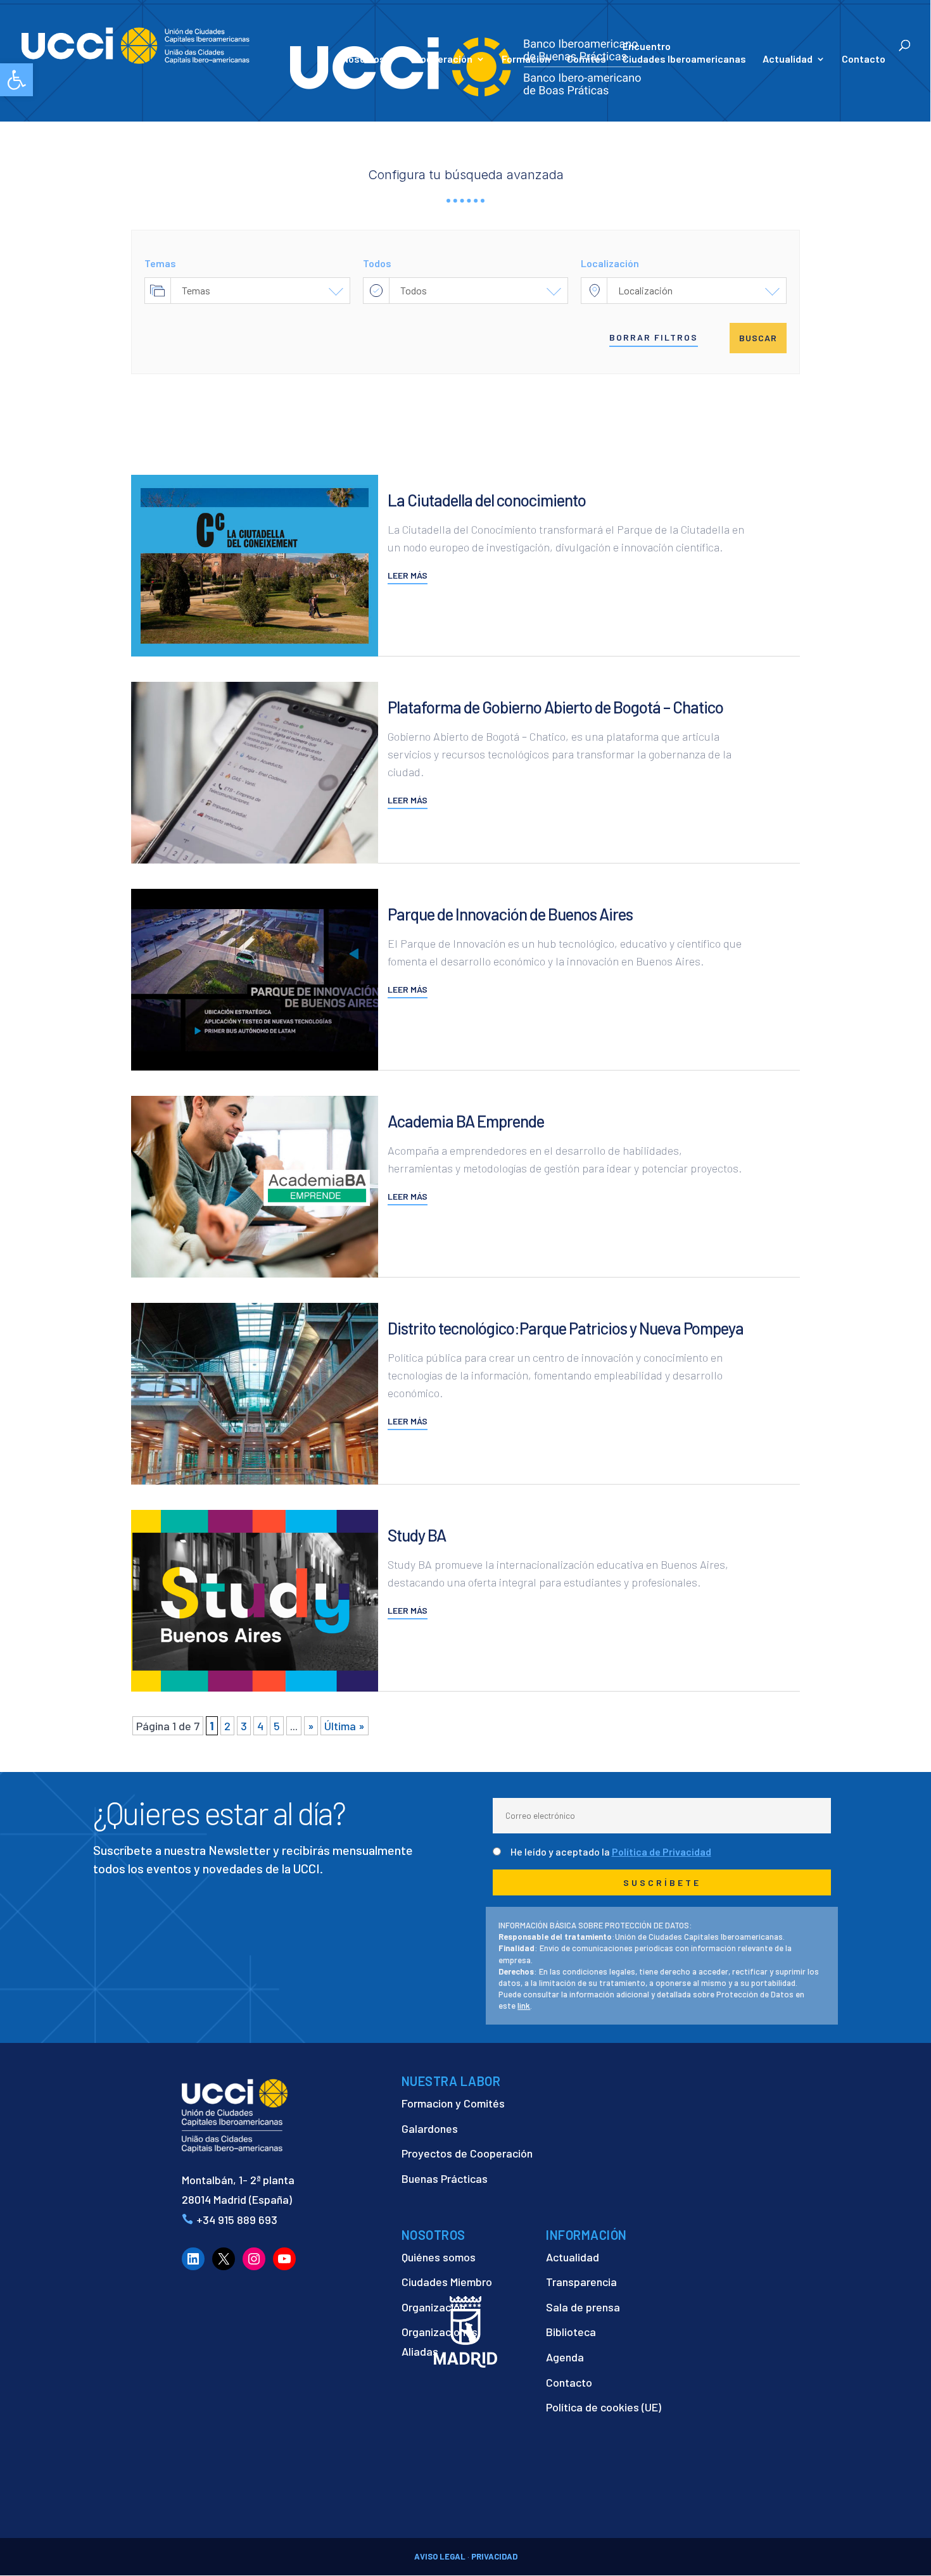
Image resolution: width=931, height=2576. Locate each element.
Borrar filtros (654, 337)
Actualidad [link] (788, 60)
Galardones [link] (430, 2128)
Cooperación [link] (443, 60)
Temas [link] (196, 290)
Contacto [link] (864, 60)
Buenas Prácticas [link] (445, 2178)
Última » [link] (345, 1726)
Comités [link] (586, 60)
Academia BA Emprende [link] (466, 1121)
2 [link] (227, 1726)
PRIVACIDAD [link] (494, 2556)
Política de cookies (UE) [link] (604, 2407)
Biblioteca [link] (571, 2332)
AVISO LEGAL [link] (440, 2556)
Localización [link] (645, 290)
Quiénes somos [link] (439, 2257)
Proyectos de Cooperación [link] (467, 2153)
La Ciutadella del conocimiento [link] (487, 500)
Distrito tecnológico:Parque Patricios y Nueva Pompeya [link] (566, 1328)
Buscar (758, 338)
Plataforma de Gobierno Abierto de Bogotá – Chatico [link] (555, 707)
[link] (16, 80)
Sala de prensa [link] (583, 2307)
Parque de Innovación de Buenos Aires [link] (510, 914)
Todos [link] (414, 290)
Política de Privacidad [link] (662, 1851)
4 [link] (260, 1726)
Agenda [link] (565, 2357)
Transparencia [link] (581, 2282)
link (524, 2006)
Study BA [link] (417, 1535)
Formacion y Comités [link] (453, 2103)
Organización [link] (434, 2307)
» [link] (311, 1726)
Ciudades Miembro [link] (447, 2282)
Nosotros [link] (364, 60)
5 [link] (277, 1726)
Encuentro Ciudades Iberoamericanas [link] (684, 52)
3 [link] (244, 1726)
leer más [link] (408, 575)
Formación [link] (526, 60)
